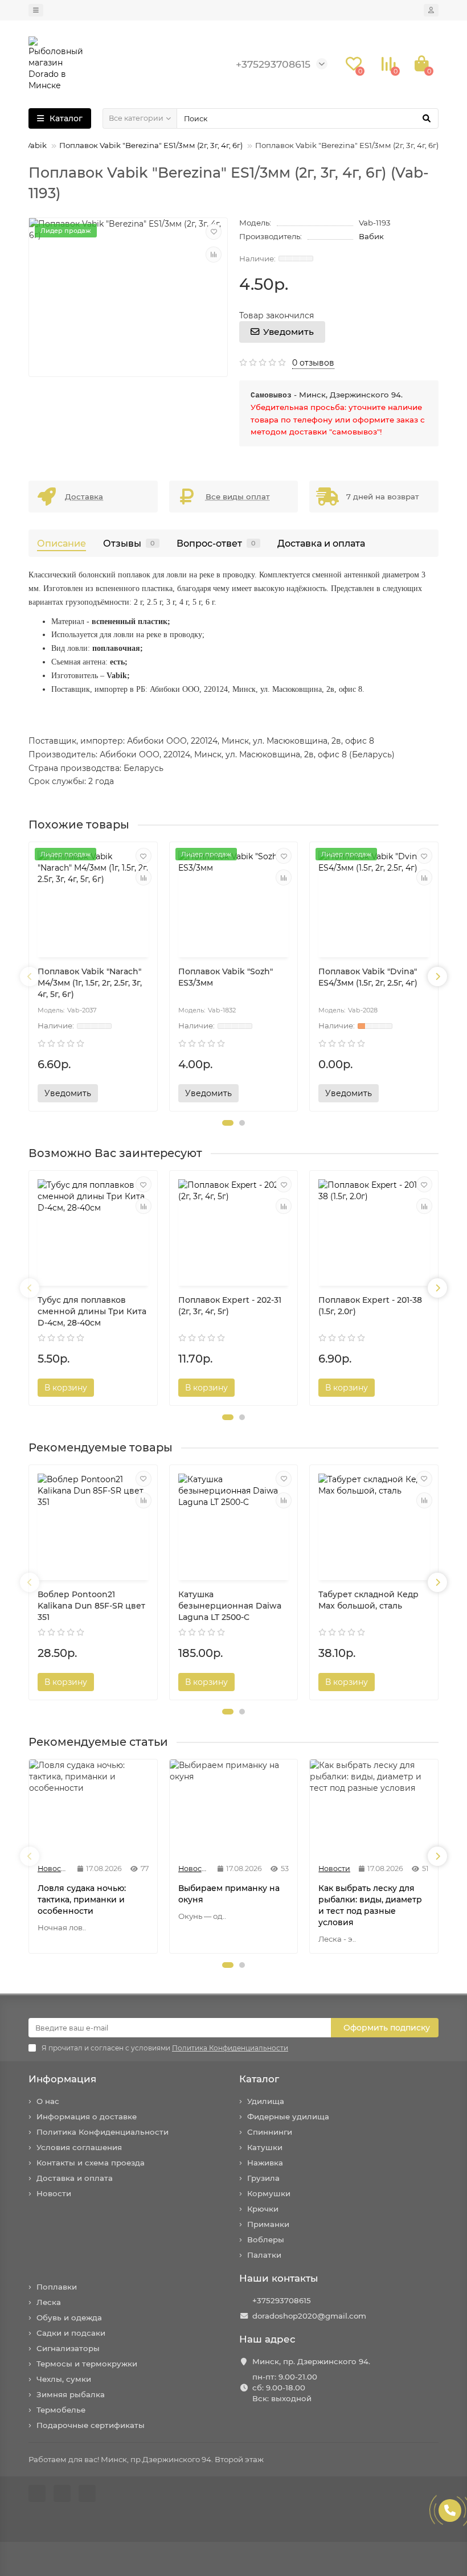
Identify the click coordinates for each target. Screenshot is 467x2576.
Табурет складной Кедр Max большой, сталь (368, 1600)
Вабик (371, 236)
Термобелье (61, 2410)
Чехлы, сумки (64, 2379)
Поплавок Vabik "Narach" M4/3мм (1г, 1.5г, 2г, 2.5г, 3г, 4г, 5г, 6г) (90, 983)
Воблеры (266, 2239)
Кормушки (269, 2193)
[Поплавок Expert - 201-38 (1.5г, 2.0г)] (374, 1230)
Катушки (265, 2147)
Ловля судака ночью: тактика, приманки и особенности (82, 1900)
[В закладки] (214, 232)
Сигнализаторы (68, 2348)
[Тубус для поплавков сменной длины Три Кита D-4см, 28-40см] (93, 1230)
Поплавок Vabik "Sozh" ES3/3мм (226, 977)
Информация (62, 2079)
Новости (54, 2193)
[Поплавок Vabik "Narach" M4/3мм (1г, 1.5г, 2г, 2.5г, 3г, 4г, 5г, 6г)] (93, 901)
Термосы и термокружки (87, 2364)
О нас (48, 2101)
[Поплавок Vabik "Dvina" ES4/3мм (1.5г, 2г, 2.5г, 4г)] (374, 901)
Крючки (263, 2209)
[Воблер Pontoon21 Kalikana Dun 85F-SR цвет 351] (93, 1524)
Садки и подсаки (71, 2333)
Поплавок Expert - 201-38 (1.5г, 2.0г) (370, 1306)
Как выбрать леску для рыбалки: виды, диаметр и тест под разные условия (370, 1905)
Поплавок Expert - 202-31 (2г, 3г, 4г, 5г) (230, 1306)
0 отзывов (313, 363)
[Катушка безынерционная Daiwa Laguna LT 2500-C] (234, 1524)
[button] (228, 1123)
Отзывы (129, 543)
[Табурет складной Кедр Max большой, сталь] (374, 1524)
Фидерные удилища (288, 2116)
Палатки (264, 2255)
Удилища (266, 2101)
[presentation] (30, 977)
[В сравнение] (214, 255)
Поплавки (57, 2287)
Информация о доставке (87, 2116)
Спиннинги (270, 2132)
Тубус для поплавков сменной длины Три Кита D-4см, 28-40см (92, 1311)
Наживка (265, 2163)
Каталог (259, 2079)
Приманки (268, 2224)
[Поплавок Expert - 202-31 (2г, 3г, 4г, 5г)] (234, 1230)
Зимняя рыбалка (71, 2394)
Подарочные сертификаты (91, 2425)
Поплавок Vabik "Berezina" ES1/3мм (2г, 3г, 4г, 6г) (151, 145)
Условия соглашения (79, 2147)
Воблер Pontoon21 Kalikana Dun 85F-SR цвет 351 (91, 1606)
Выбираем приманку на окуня (229, 1894)
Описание (62, 543)
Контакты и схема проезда (91, 2163)
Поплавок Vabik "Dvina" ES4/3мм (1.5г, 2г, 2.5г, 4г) (368, 977)
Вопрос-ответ (216, 543)
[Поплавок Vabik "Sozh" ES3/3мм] (234, 901)
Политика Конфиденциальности (103, 2132)
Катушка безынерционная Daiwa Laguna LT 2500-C (230, 1606)
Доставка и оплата (321, 543)
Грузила (263, 2178)
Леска (49, 2302)
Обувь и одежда (69, 2317)
